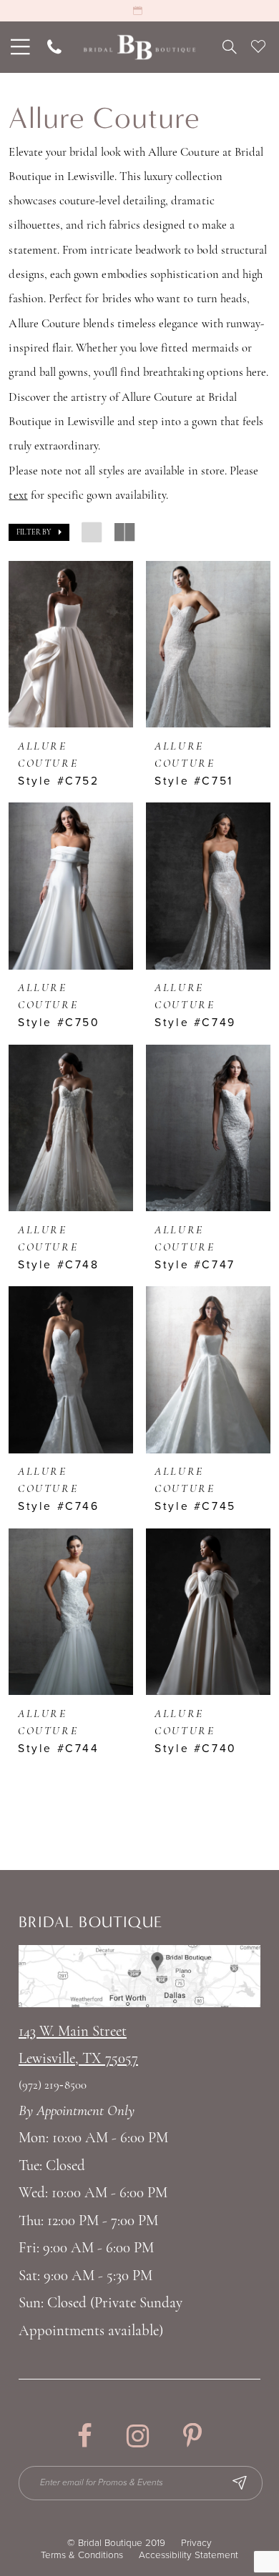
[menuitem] (18, 47)
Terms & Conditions (82, 2555)
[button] (39, 533)
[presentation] (71, 644)
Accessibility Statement (189, 2555)
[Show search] (229, 47)
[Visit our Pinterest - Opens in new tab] (192, 2436)
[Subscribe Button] (240, 2483)
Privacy (196, 2543)
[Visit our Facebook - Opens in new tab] (85, 2436)
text (18, 496)
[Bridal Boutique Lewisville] (139, 48)
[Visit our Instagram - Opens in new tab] (138, 2436)
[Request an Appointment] (139, 11)
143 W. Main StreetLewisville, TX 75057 (78, 2045)
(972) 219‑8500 (53, 2086)
